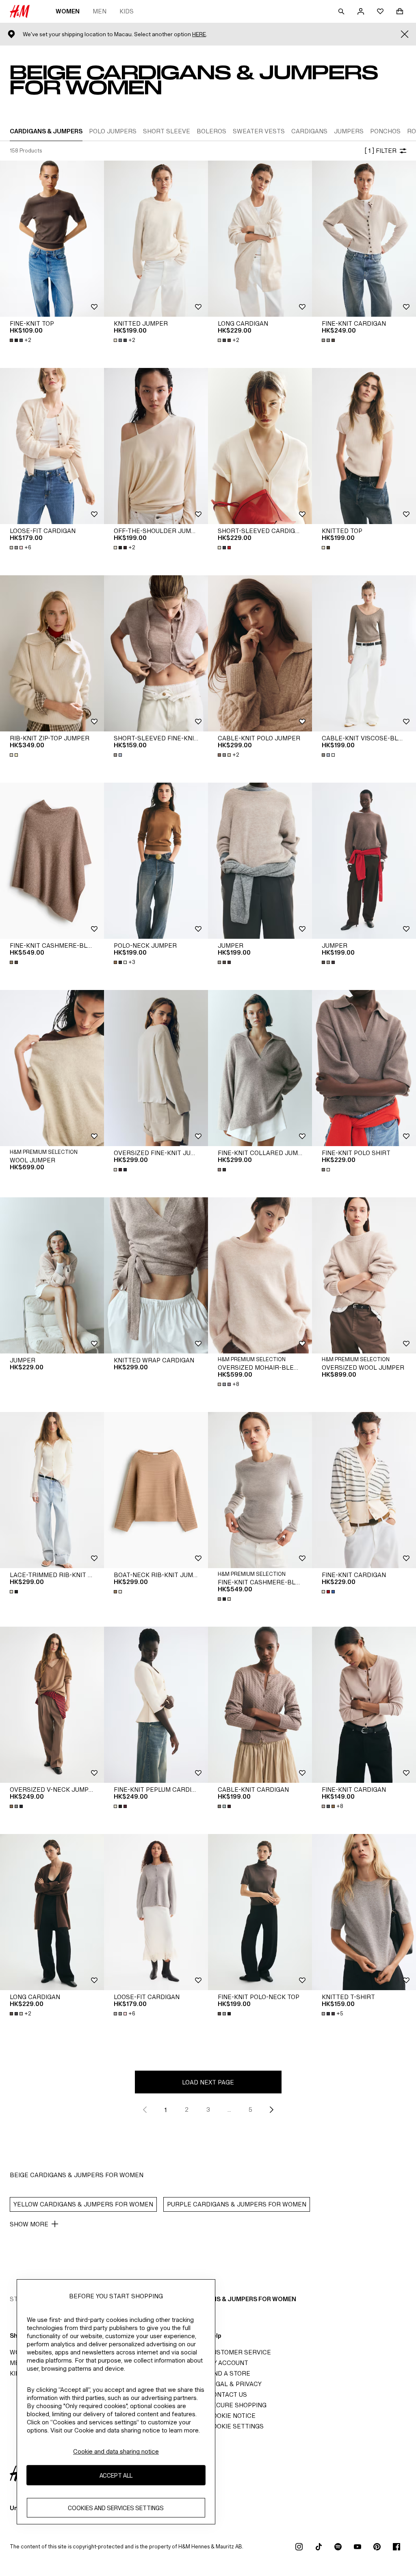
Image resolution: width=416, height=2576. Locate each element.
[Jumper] (260, 861)
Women (68, 11)
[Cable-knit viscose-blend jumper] (364, 653)
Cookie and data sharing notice (116, 2451)
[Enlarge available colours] (329, 340)
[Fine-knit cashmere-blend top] (260, 1490)
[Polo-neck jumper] (156, 861)
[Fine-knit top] (52, 239)
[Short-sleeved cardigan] (260, 446)
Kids (127, 11)
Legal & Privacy (235, 2384)
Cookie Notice (232, 2416)
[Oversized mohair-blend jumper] (260, 1275)
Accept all (116, 2475)
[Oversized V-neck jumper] (52, 1705)
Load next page (208, 2082)
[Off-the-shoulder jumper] (156, 446)
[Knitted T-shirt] (364, 1912)
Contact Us (227, 2394)
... (229, 2109)
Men (100, 11)
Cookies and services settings (116, 2508)
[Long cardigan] (260, 239)
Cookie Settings (236, 2426)
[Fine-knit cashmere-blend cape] (52, 861)
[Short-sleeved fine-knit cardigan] (156, 653)
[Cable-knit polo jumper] (260, 653)
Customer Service (239, 2352)
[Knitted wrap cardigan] (156, 1275)
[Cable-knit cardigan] (260, 1705)
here (199, 34)
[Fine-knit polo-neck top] (260, 1912)
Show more (29, 2224)
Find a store (229, 2373)
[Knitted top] (364, 446)
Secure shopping (237, 2405)
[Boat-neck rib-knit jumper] (156, 1490)
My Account (228, 2363)
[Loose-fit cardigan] (52, 446)
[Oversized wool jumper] (364, 1275)
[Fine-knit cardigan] (364, 239)
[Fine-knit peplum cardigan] (156, 1705)
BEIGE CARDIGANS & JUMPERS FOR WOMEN (231, 2299)
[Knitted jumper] (156, 239)
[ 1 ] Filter (380, 151)
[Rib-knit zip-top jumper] (52, 653)
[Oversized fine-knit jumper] (156, 1068)
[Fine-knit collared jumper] (260, 1068)
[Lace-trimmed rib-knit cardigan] (52, 1490)
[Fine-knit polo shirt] (364, 1068)
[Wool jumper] (52, 1068)
